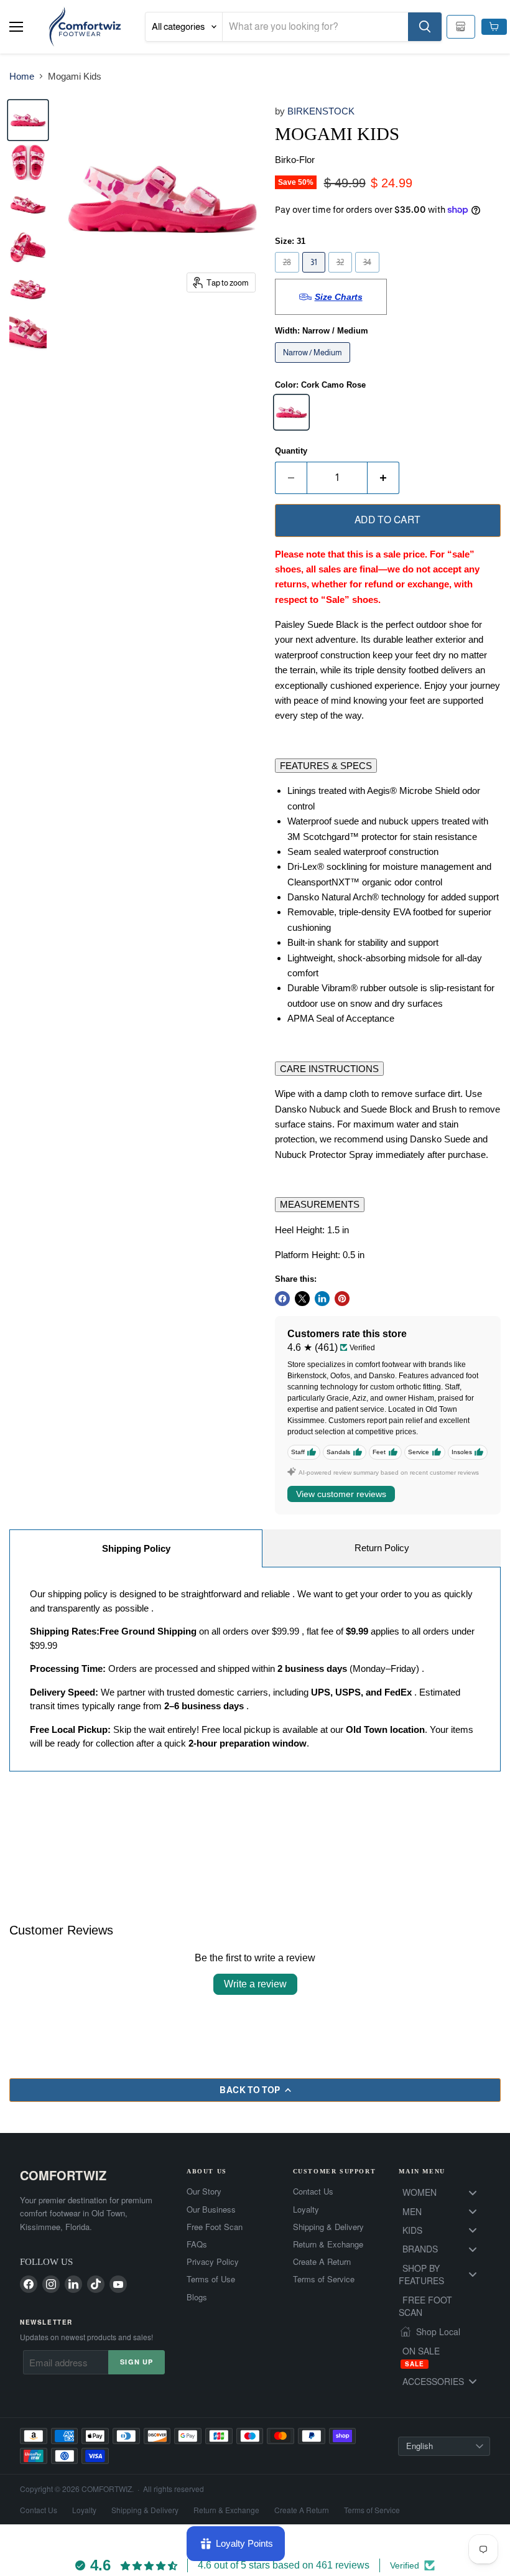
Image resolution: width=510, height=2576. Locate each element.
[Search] (425, 27)
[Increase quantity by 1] (383, 478)
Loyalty (306, 2210)
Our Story (204, 2191)
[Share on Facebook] (282, 1299)
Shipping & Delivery (328, 2227)
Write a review (255, 1984)
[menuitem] (444, 2192)
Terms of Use (211, 2279)
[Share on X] (302, 1299)
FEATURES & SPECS (326, 766)
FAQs (197, 2244)
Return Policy (382, 1548)
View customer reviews (341, 1494)
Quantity (291, 451)
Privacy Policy (213, 2262)
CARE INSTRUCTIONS (329, 1069)
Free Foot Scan (215, 2227)
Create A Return (322, 2262)
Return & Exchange (328, 2244)
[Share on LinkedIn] (322, 1299)
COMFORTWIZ (63, 2175)
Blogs (197, 2297)
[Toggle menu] (473, 2192)
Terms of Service (324, 2279)
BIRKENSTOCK (321, 111)
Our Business (211, 2210)
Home (22, 76)
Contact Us (313, 2191)
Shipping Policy (136, 1548)
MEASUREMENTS (320, 1204)
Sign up (137, 2362)
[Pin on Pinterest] (342, 1299)
